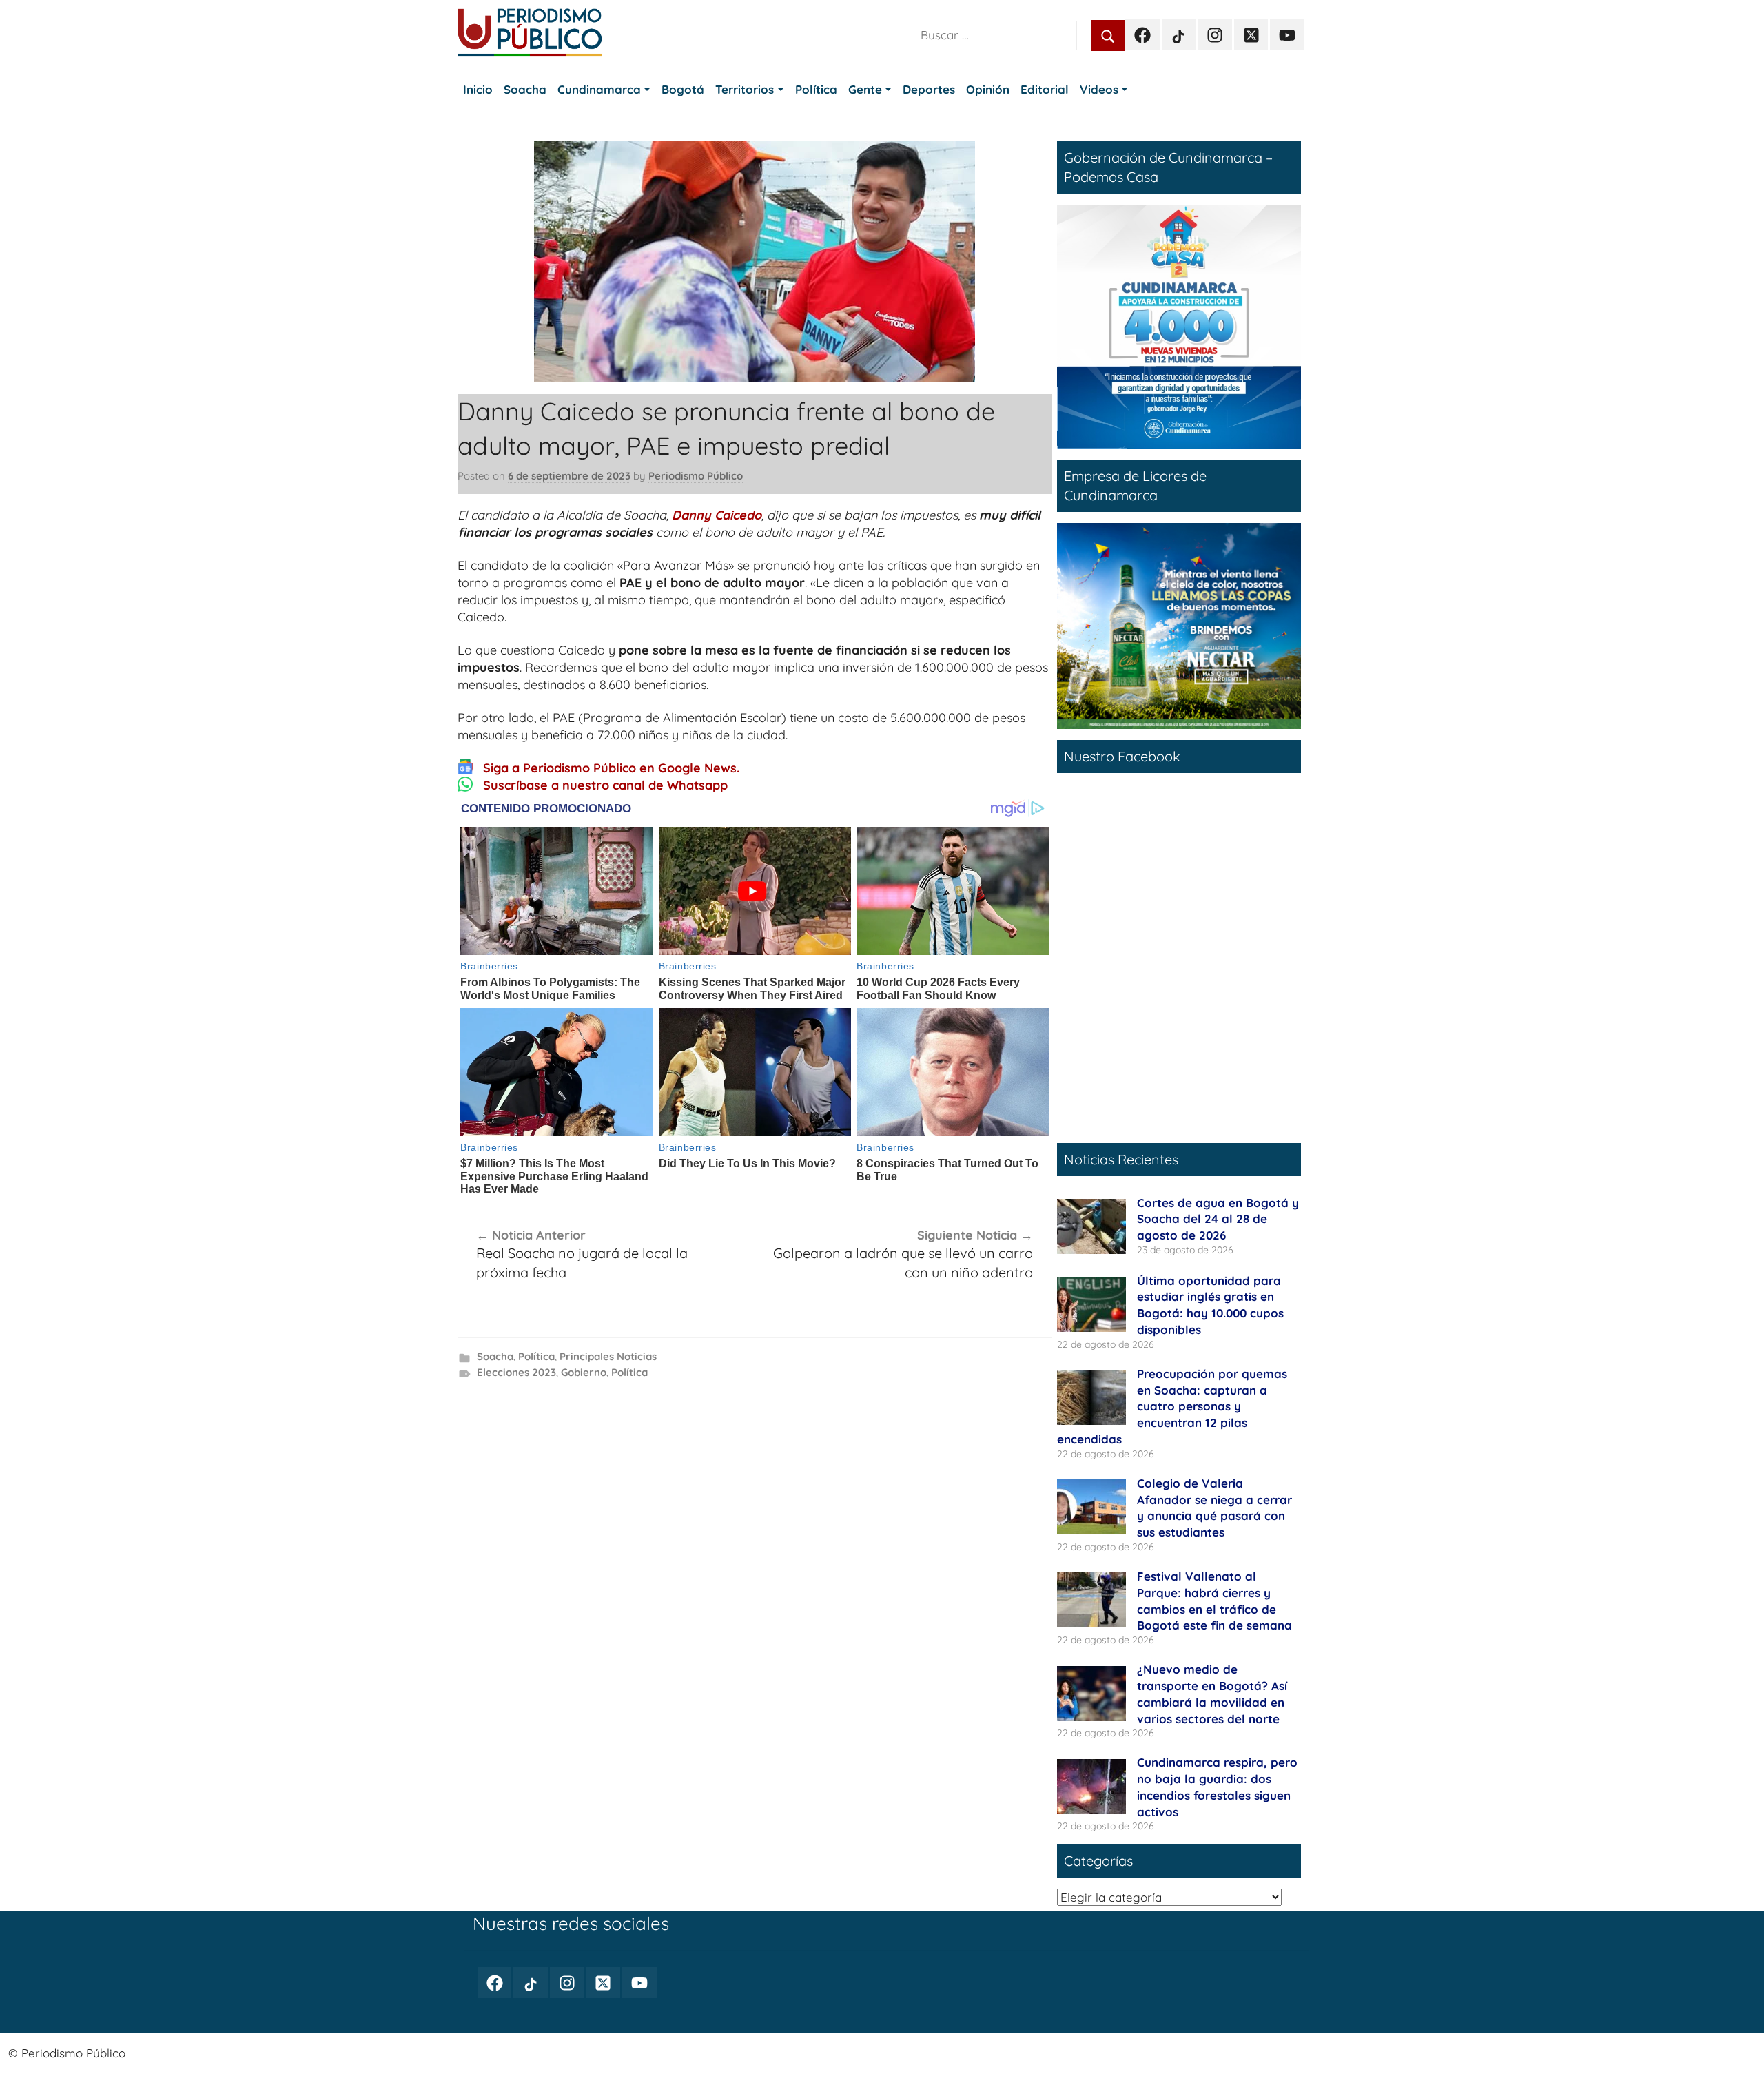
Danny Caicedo (717, 515)
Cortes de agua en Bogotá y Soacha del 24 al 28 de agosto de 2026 (1218, 1219)
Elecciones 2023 (516, 1372)
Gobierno (584, 1372)
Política (536, 1356)
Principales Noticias (608, 1356)
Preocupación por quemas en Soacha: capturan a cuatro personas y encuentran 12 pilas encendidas (1172, 1406)
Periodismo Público (696, 476)
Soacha (495, 1356)
